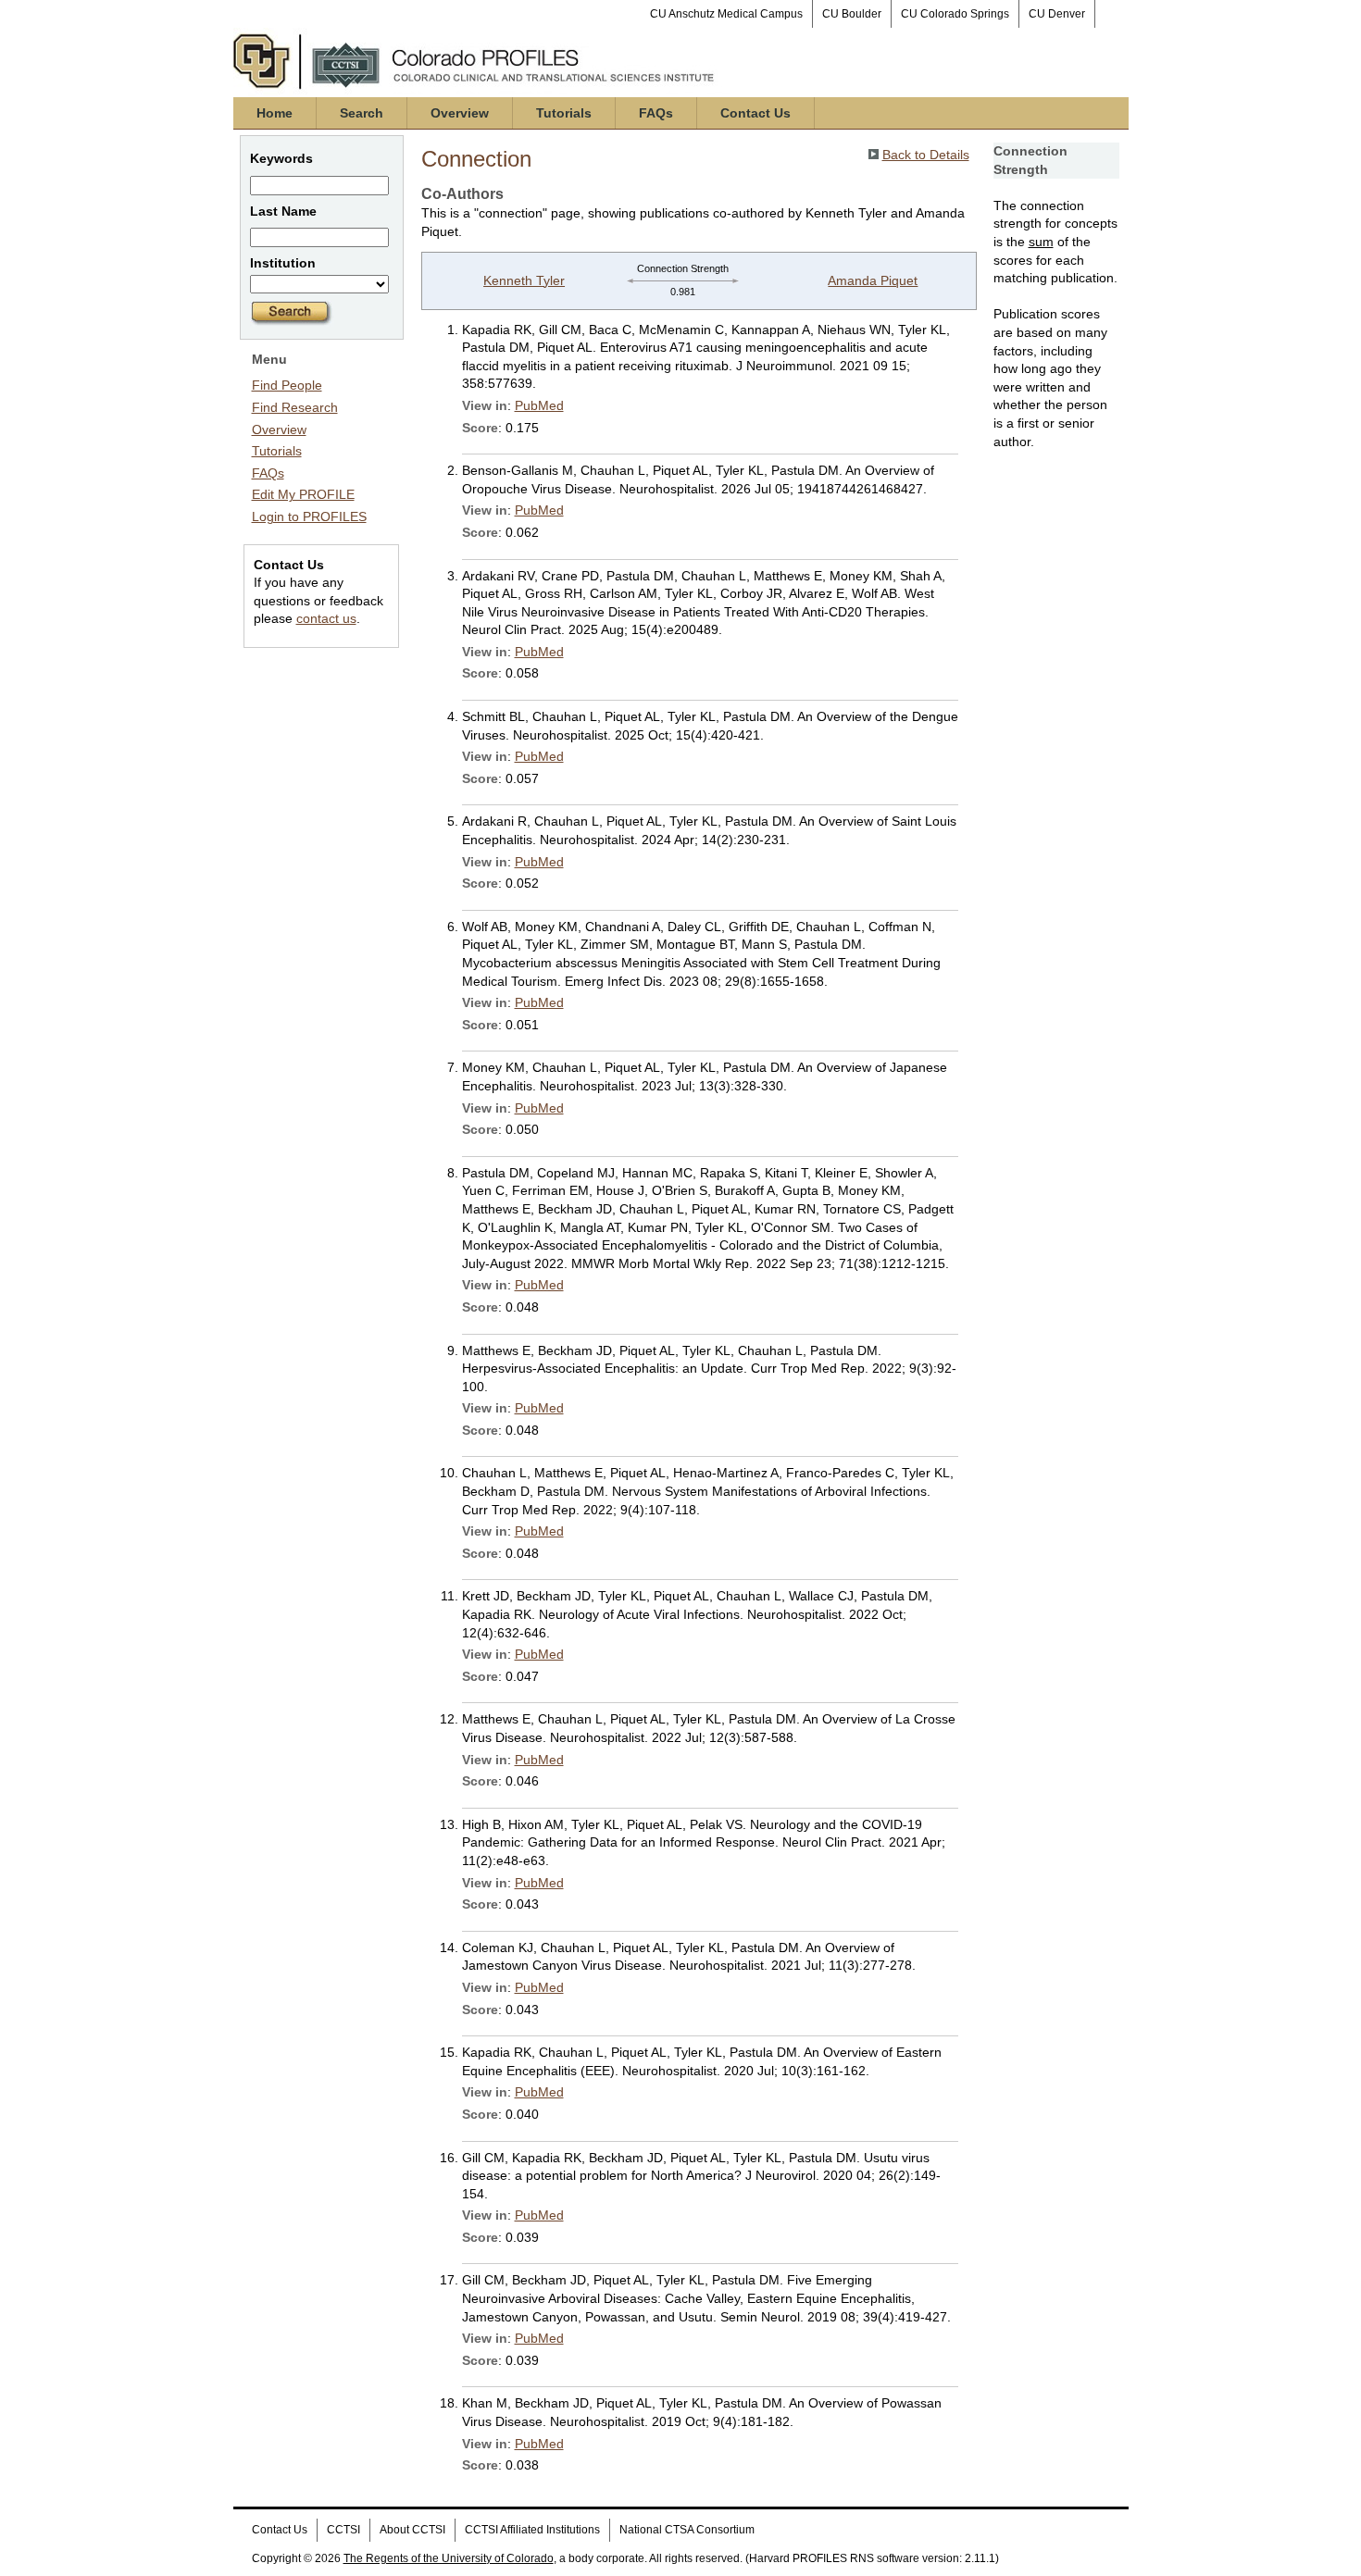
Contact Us (755, 113)
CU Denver (1057, 14)
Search (362, 113)
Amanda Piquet (873, 280)
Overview (460, 113)
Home (275, 113)
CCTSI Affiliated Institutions (532, 2530)
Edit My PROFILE (303, 494)
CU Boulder (852, 14)
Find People (287, 385)
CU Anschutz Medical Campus (726, 14)
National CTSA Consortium (687, 2530)
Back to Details (926, 155)
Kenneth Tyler (524, 280)
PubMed (539, 405)
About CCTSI (412, 2530)
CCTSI (343, 2530)
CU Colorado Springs (955, 14)
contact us (326, 618)
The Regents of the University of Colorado (449, 2558)
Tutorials (564, 113)
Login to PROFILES (309, 516)
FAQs (656, 113)
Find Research (295, 407)
